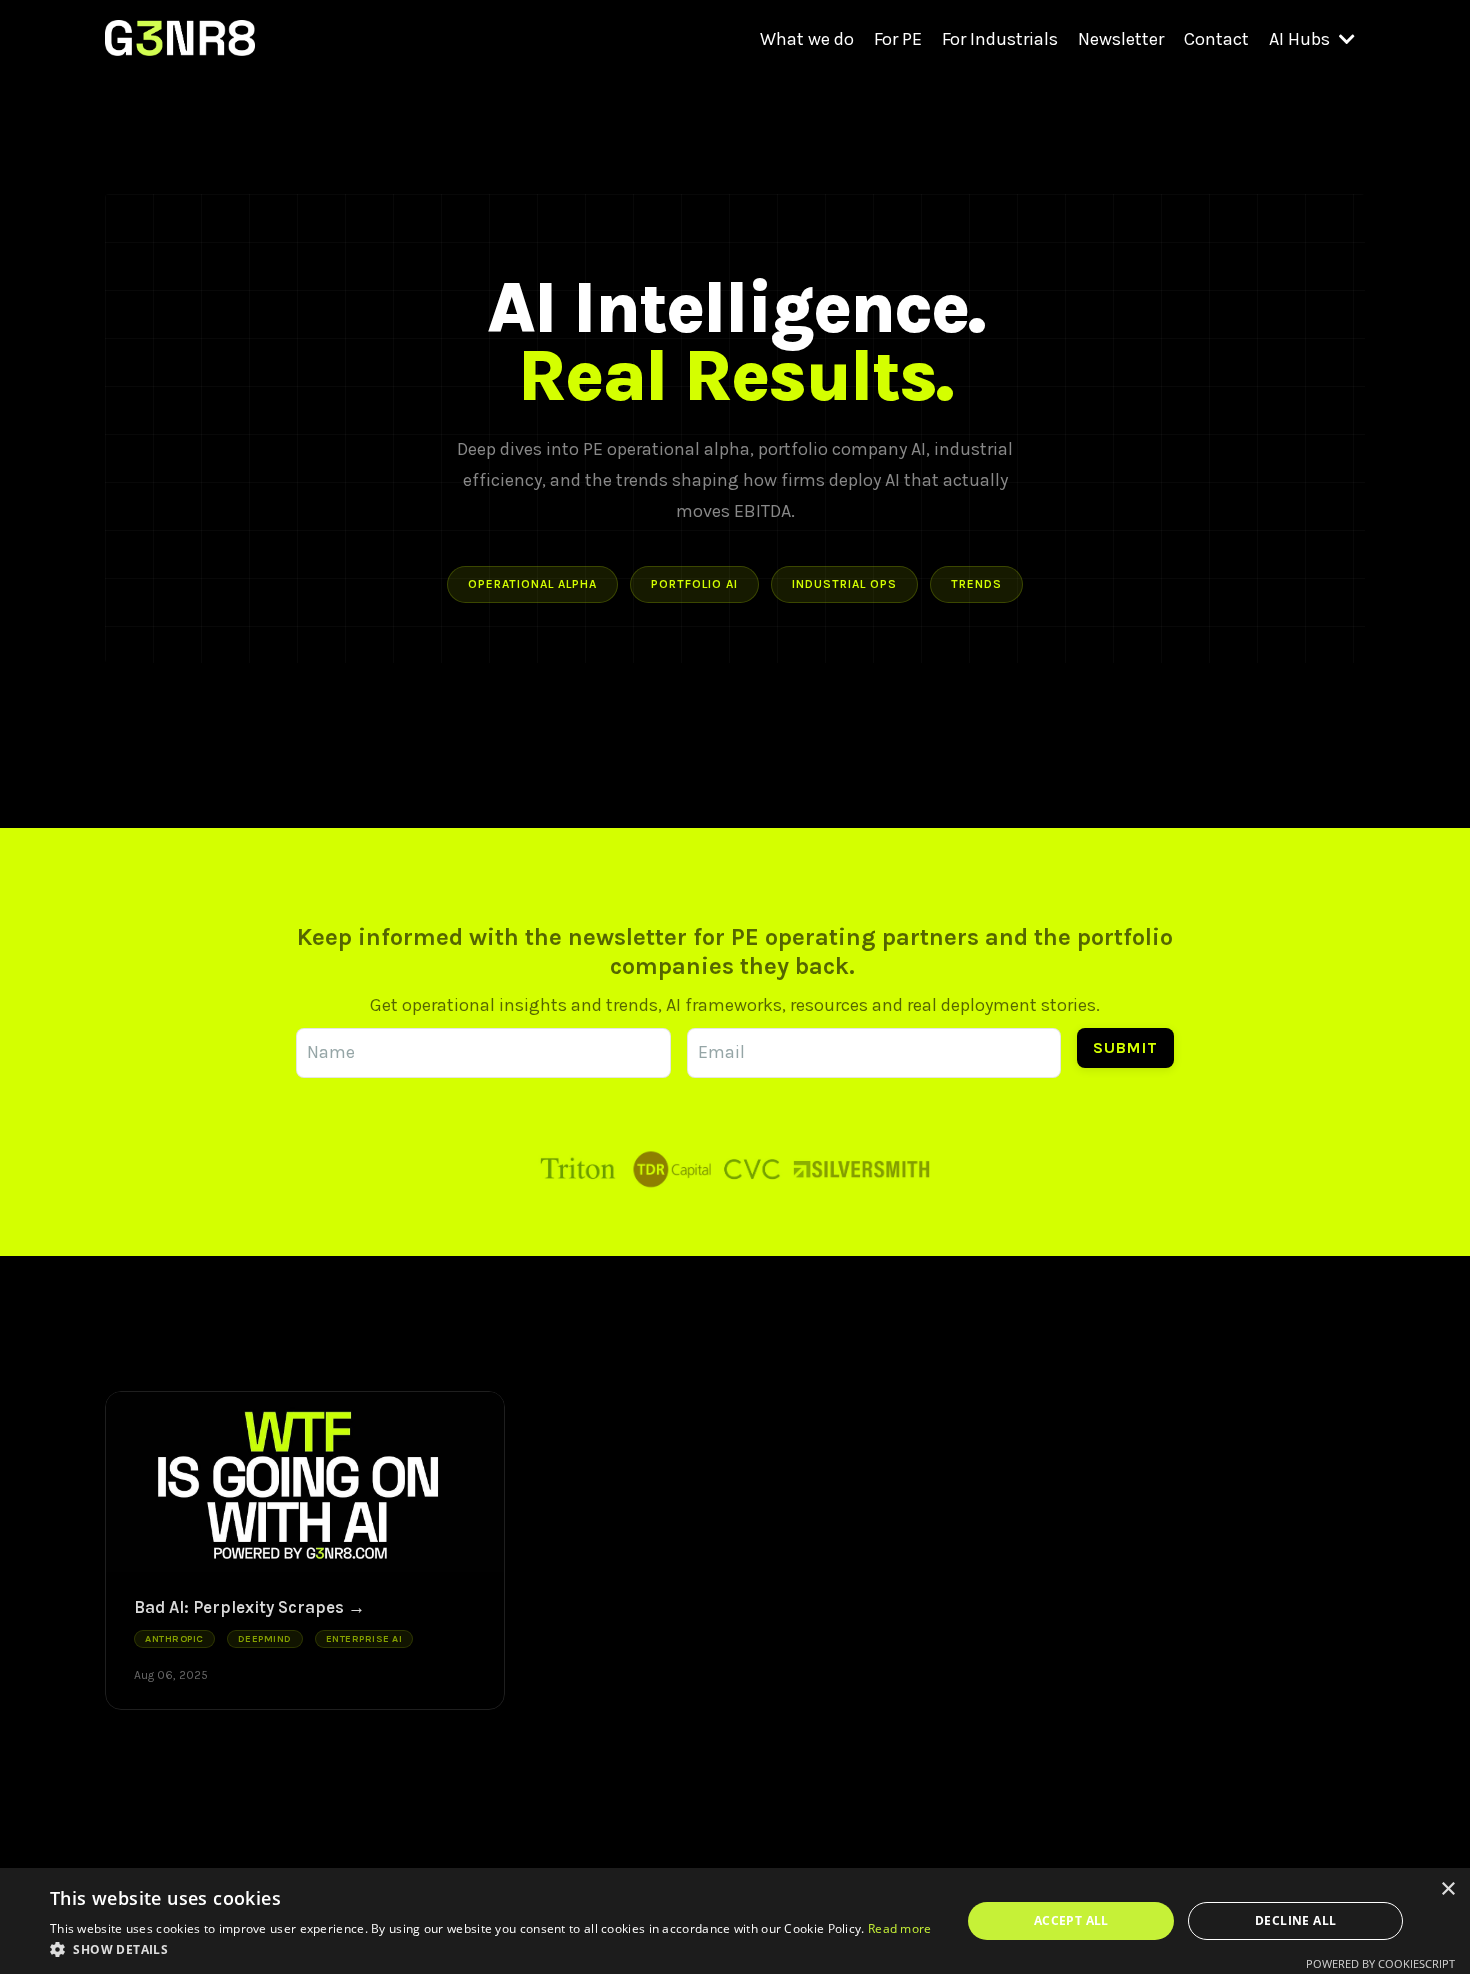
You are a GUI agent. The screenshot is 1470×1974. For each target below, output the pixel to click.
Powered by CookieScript (1380, 1963)
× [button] (1447, 1889)
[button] (491, 1949)
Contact (1216, 39)
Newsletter (1121, 39)
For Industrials (1000, 39)
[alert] (735, 1921)
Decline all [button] (1295, 1920)
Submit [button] (1125, 1047)
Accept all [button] (1071, 1920)
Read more (900, 1928)
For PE (898, 39)
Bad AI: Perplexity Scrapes (239, 1607)
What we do (807, 39)
